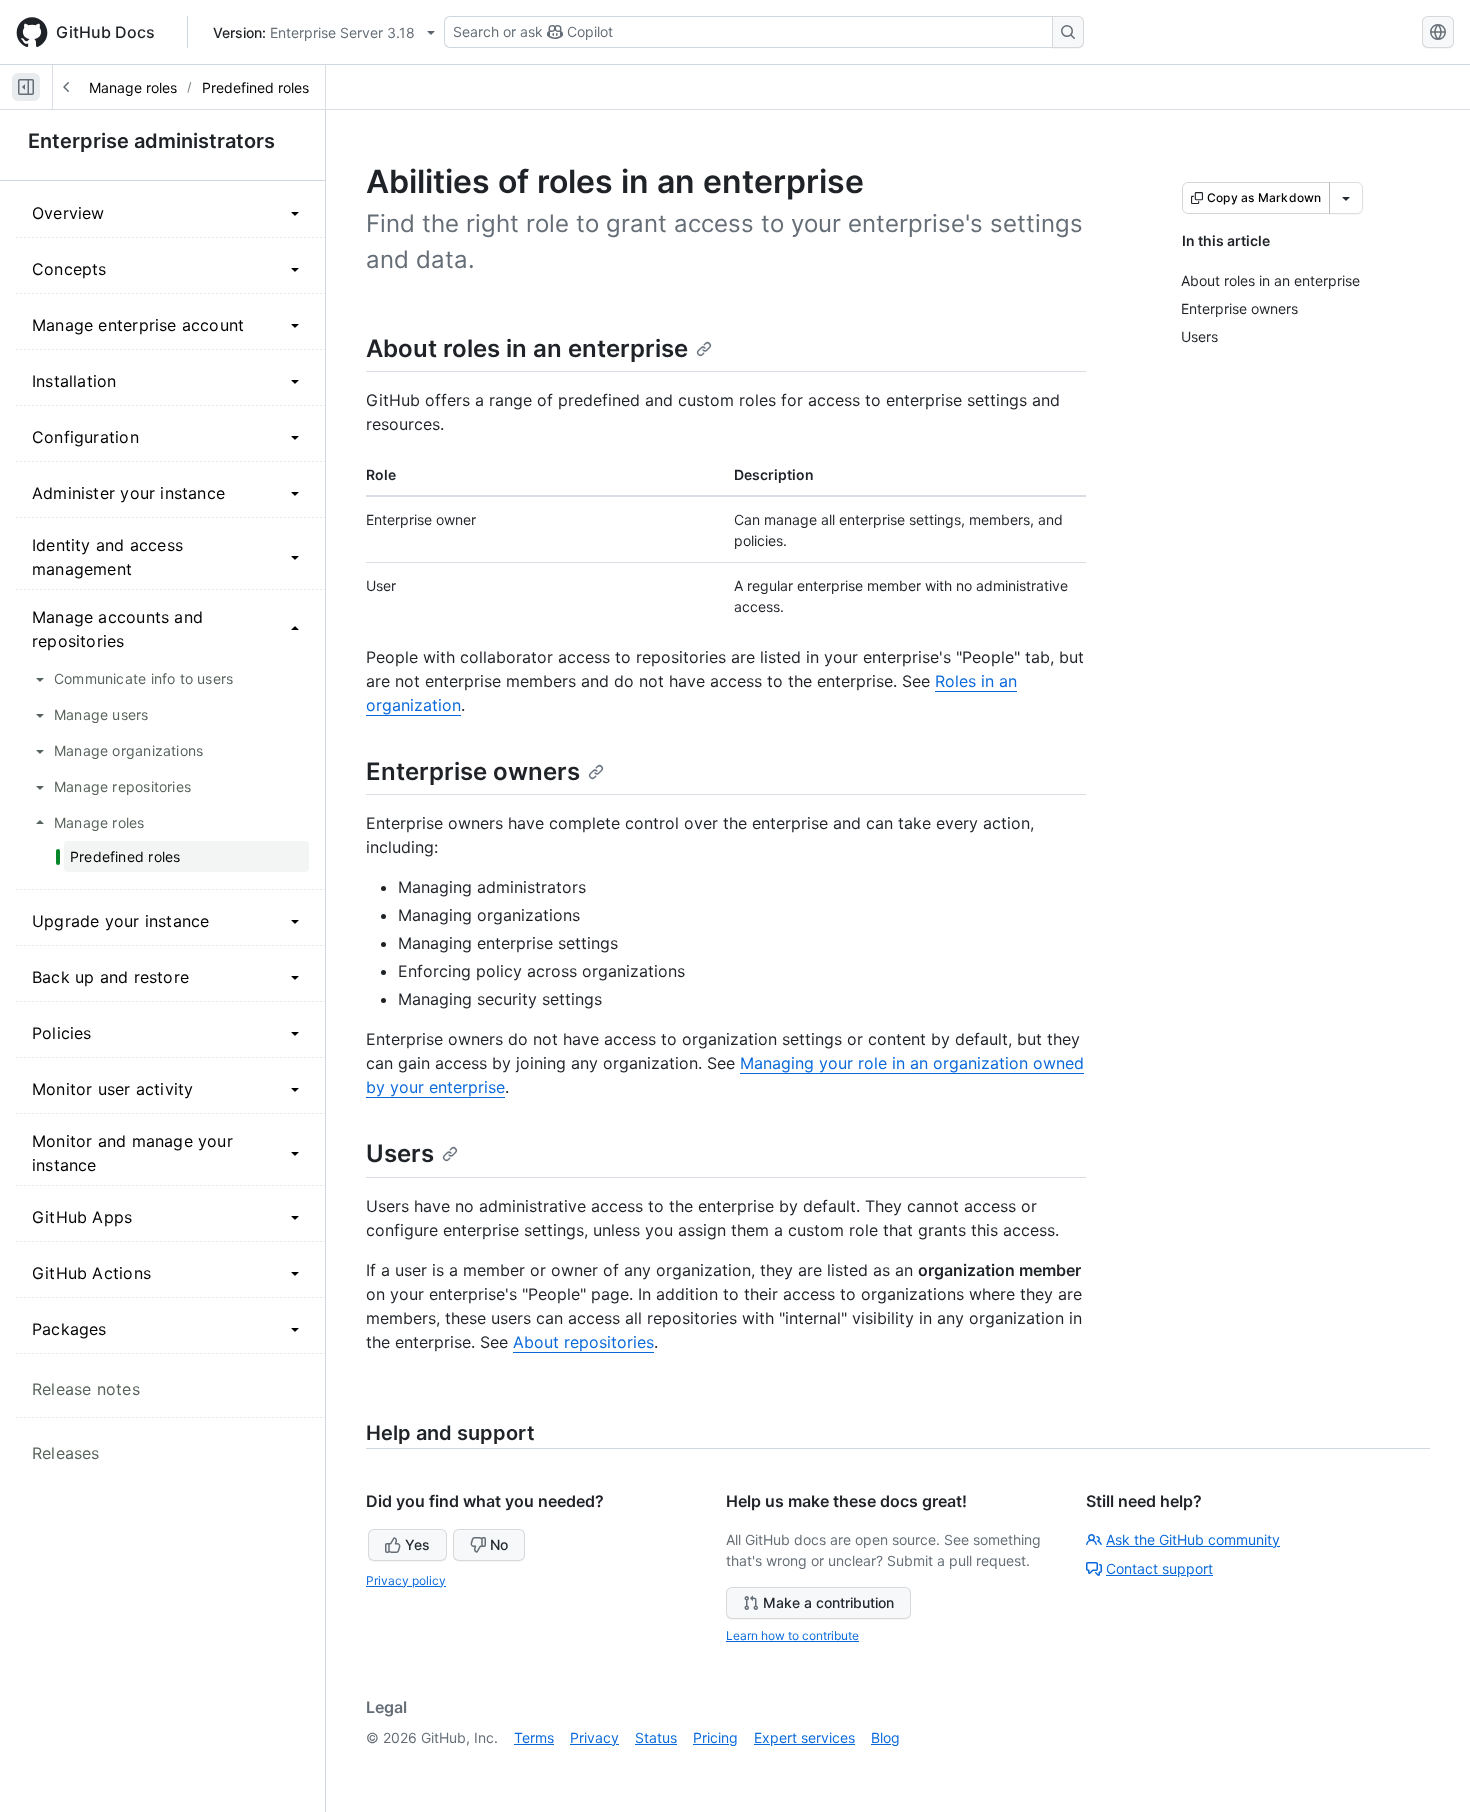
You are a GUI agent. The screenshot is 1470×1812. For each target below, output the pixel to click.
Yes (417, 1544)
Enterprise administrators (151, 141)
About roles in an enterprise (527, 348)
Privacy (594, 1737)
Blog (885, 1737)
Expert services (804, 1737)
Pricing (715, 1737)
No (499, 1544)
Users (400, 1153)
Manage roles (133, 87)
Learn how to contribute (792, 1635)
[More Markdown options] (1346, 198)
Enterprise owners (473, 771)
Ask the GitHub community (1193, 1539)
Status (656, 1737)
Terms (534, 1737)
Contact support (1159, 1568)
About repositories (583, 1342)
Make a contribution (828, 1602)
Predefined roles (255, 87)
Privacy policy (406, 1580)
